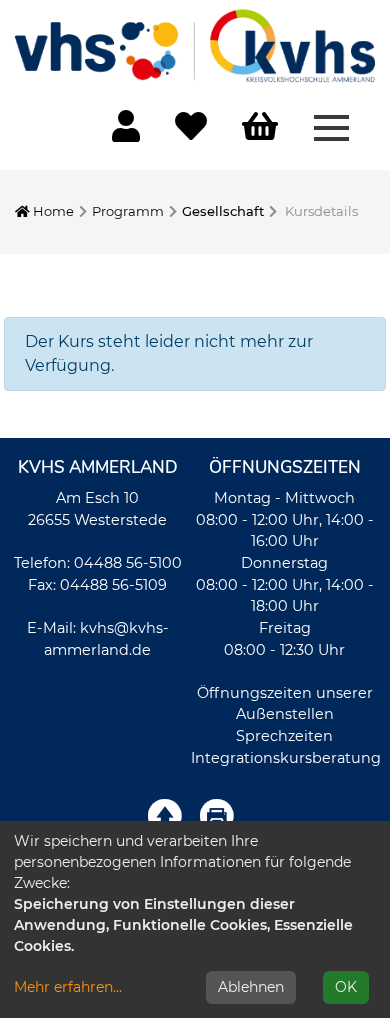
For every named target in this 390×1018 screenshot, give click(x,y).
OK (346, 987)
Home (52, 211)
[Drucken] (217, 815)
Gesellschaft (223, 211)
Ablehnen (251, 987)
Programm (128, 211)
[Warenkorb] (260, 127)
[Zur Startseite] (195, 45)
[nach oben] (165, 815)
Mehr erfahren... (68, 987)
